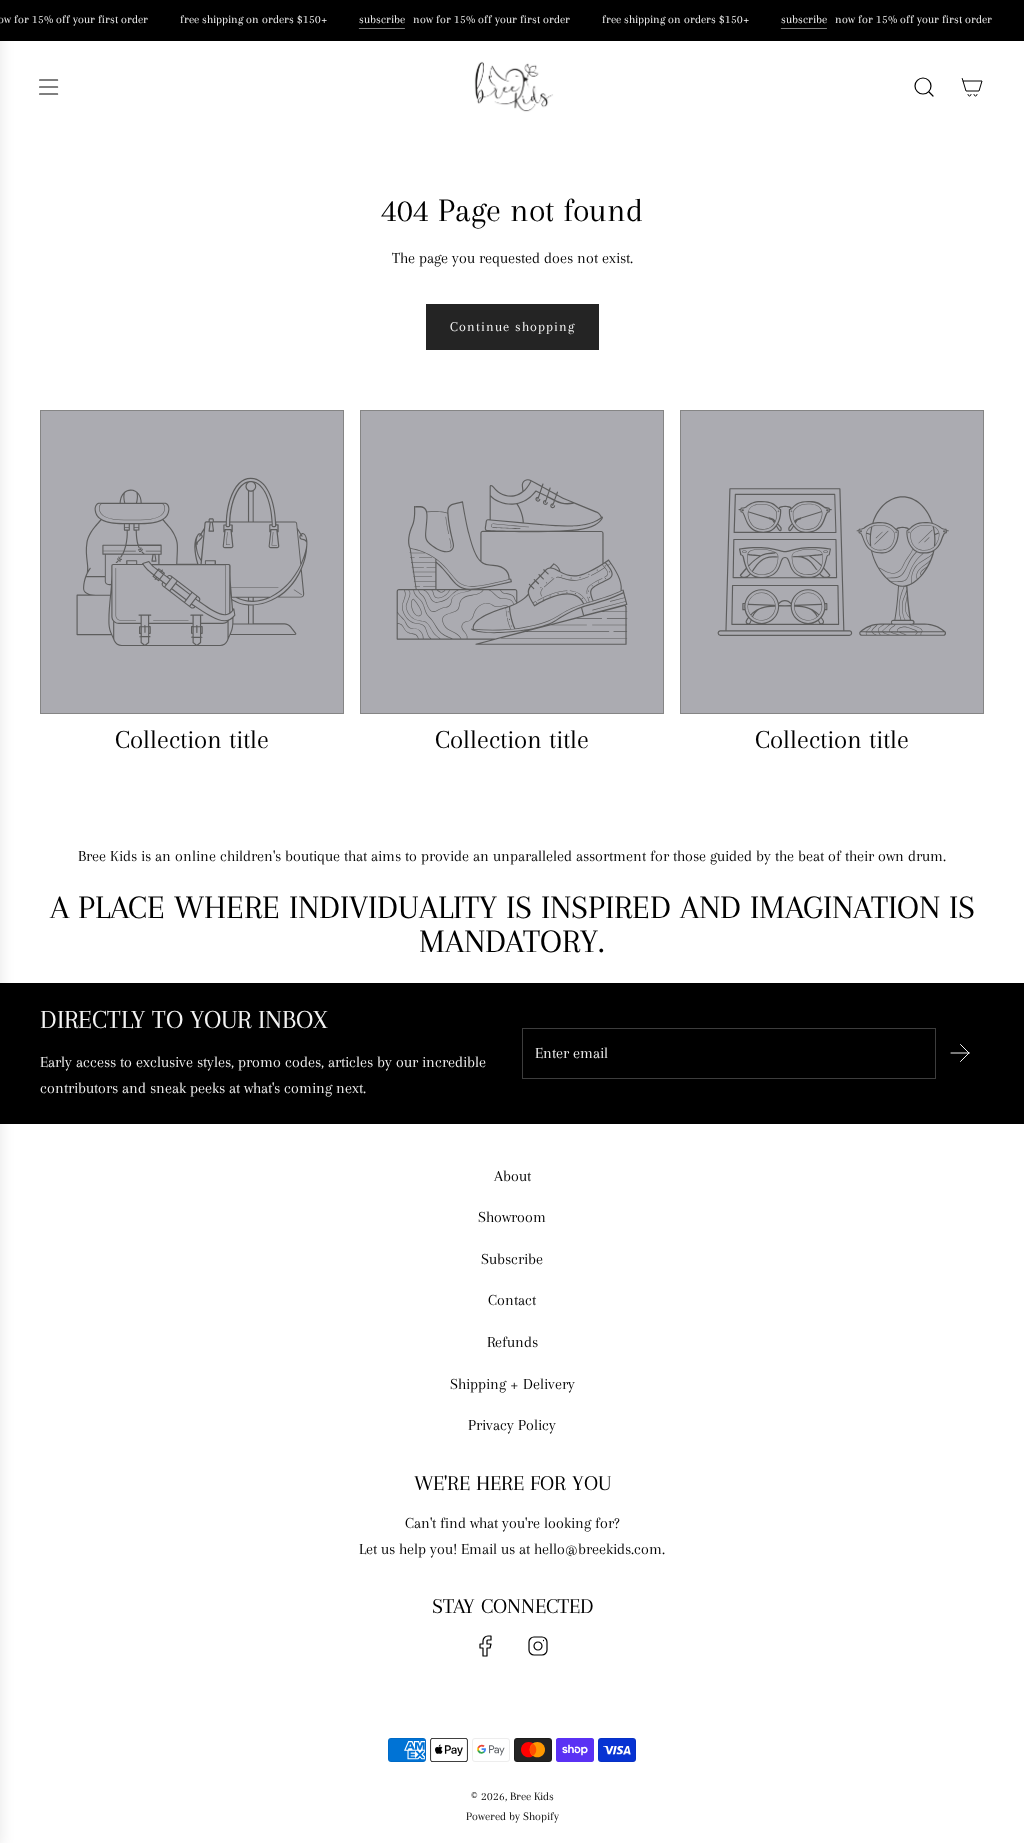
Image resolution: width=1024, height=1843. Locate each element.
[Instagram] (538, 1646)
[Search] (924, 87)
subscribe (380, 19)
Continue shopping (512, 326)
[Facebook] (486, 1646)
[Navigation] (48, 87)
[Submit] (960, 1053)
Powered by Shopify (512, 1816)
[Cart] (972, 87)
